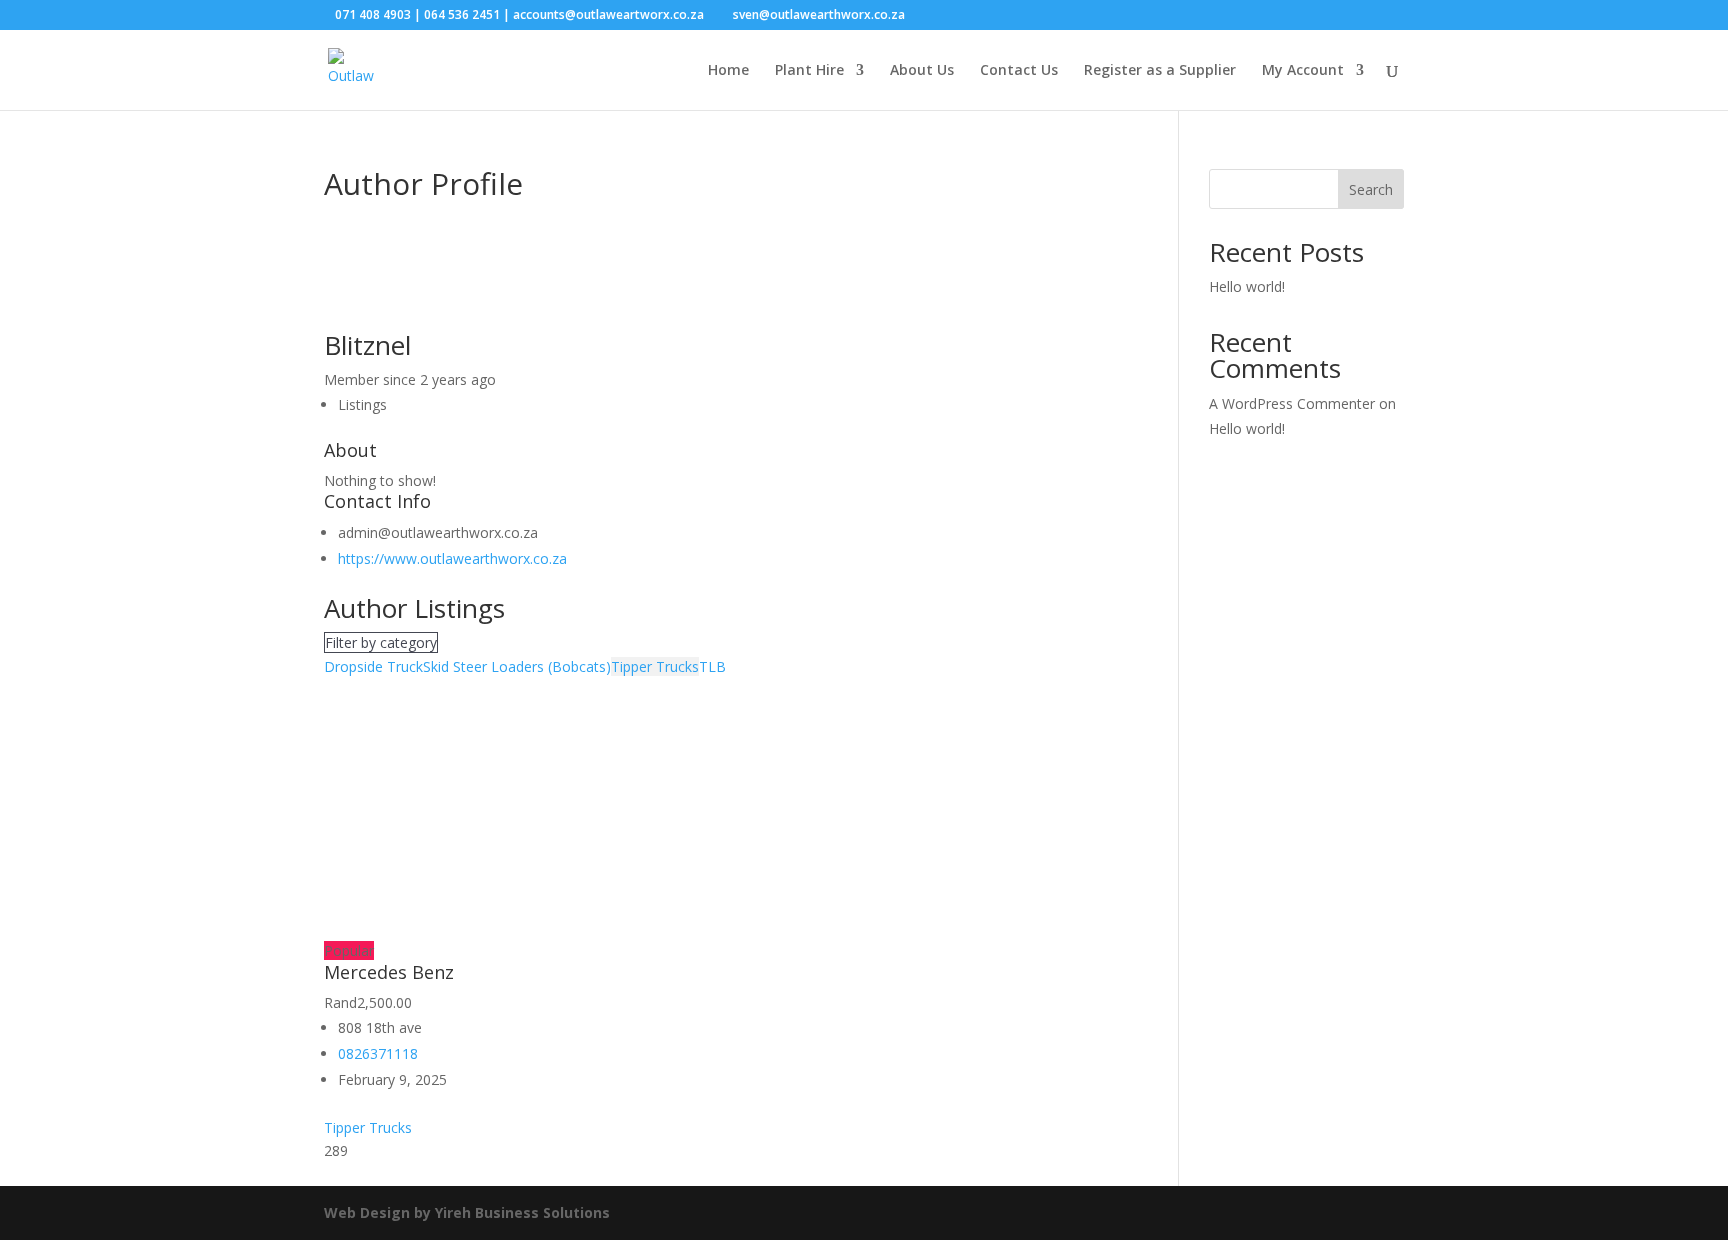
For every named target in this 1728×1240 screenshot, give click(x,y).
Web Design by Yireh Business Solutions (467, 1212)
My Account (1303, 71)
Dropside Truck (373, 666)
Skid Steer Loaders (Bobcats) (517, 666)
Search (1371, 189)
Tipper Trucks (655, 666)
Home (728, 71)
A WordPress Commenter (1292, 403)
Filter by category (381, 642)
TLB (712, 666)
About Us (922, 71)
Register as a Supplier (1160, 71)
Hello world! (1247, 286)
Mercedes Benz (389, 972)
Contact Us (1019, 71)
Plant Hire (809, 71)
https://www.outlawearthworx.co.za (452, 558)
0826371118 (378, 1053)
